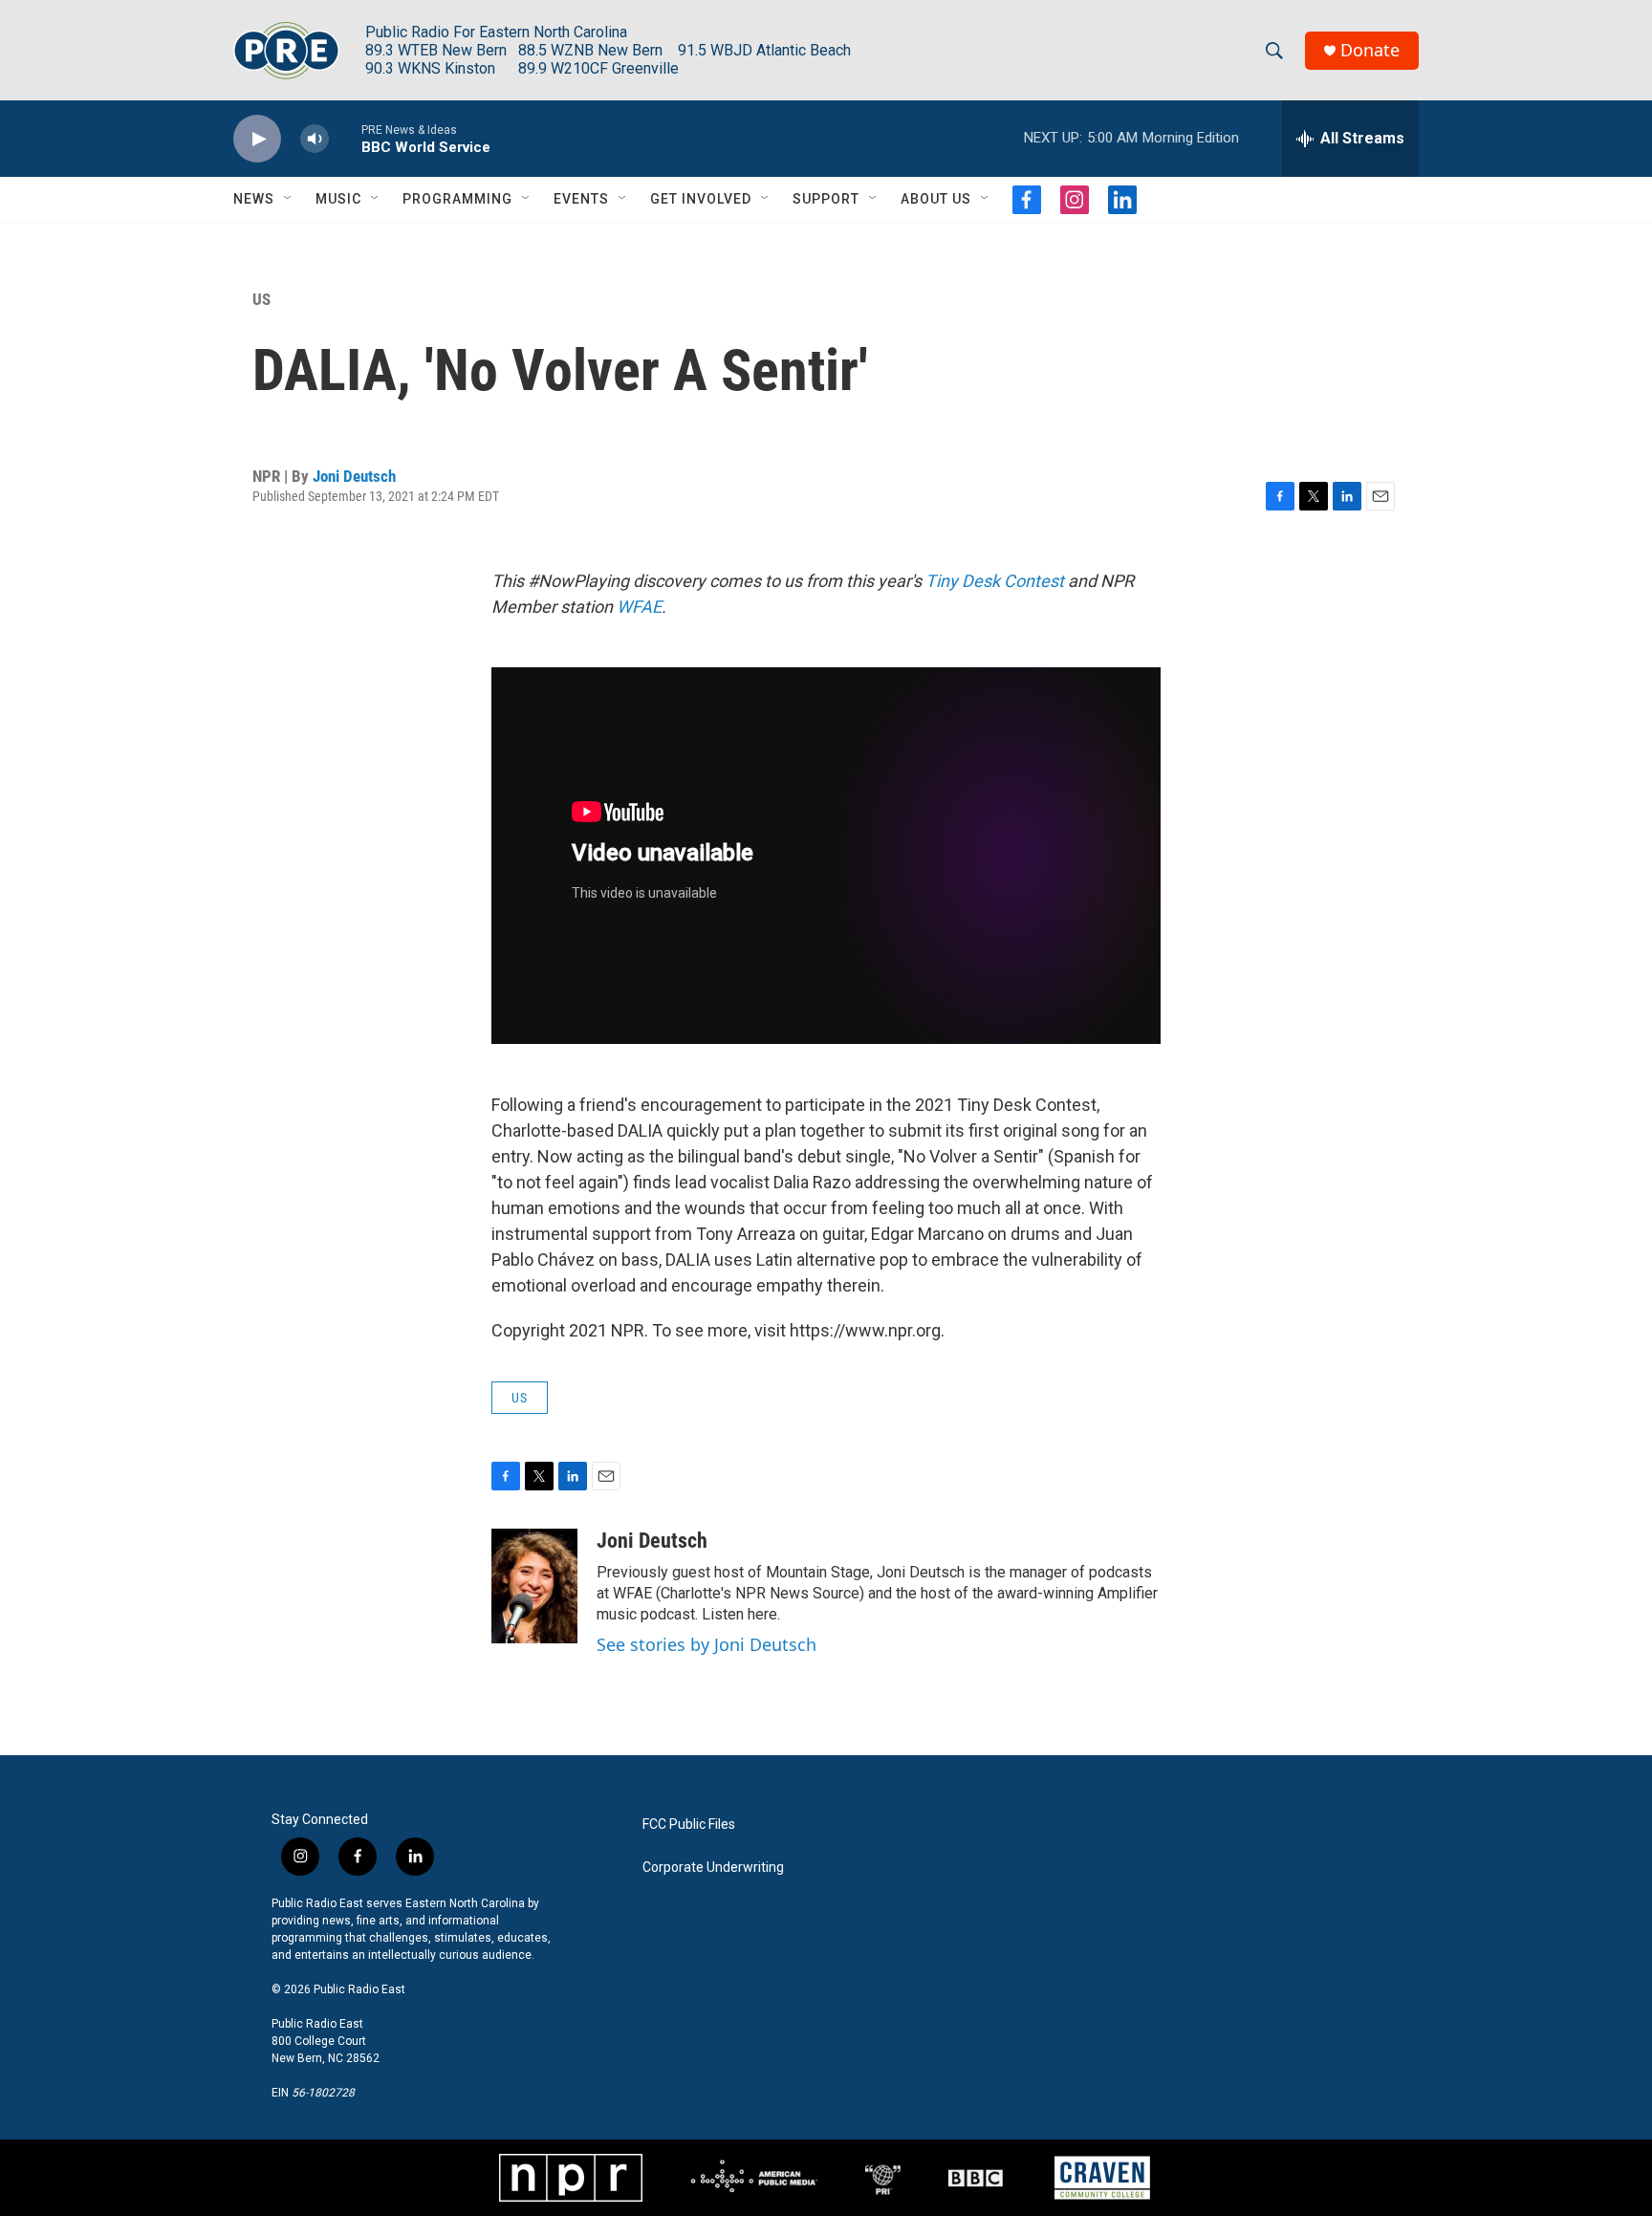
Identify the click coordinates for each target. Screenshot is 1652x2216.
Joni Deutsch (354, 476)
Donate (1370, 50)
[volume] (315, 139)
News (254, 199)
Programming (457, 199)
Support (826, 199)
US (261, 299)
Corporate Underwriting (713, 1868)
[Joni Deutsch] (534, 1586)
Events (581, 199)
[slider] (345, 138)
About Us (936, 199)
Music (338, 199)
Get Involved (701, 199)
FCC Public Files (689, 1825)
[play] (257, 139)
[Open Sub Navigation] (289, 199)
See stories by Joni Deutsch (706, 1644)
